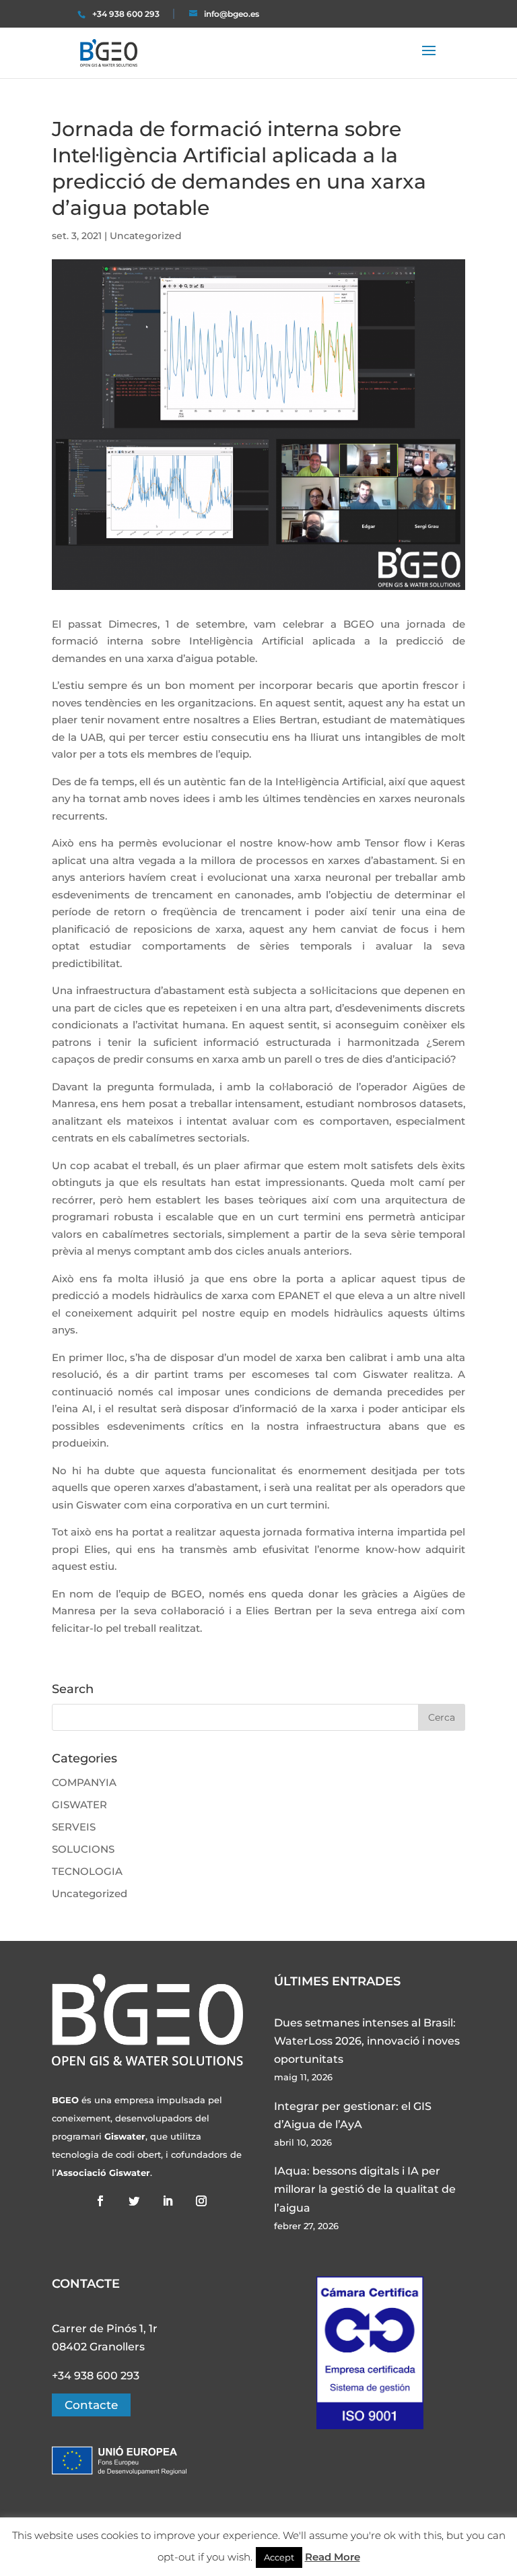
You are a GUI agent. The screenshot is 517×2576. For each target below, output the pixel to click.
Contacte (91, 2405)
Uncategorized (146, 236)
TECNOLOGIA (87, 1871)
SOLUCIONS (83, 1849)
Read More (333, 2557)
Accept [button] (279, 2557)
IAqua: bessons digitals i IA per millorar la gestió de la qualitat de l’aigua (365, 2189)
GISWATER (79, 1805)
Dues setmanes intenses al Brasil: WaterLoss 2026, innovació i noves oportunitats (367, 2041)
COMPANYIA (84, 1782)
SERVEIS (74, 1827)
